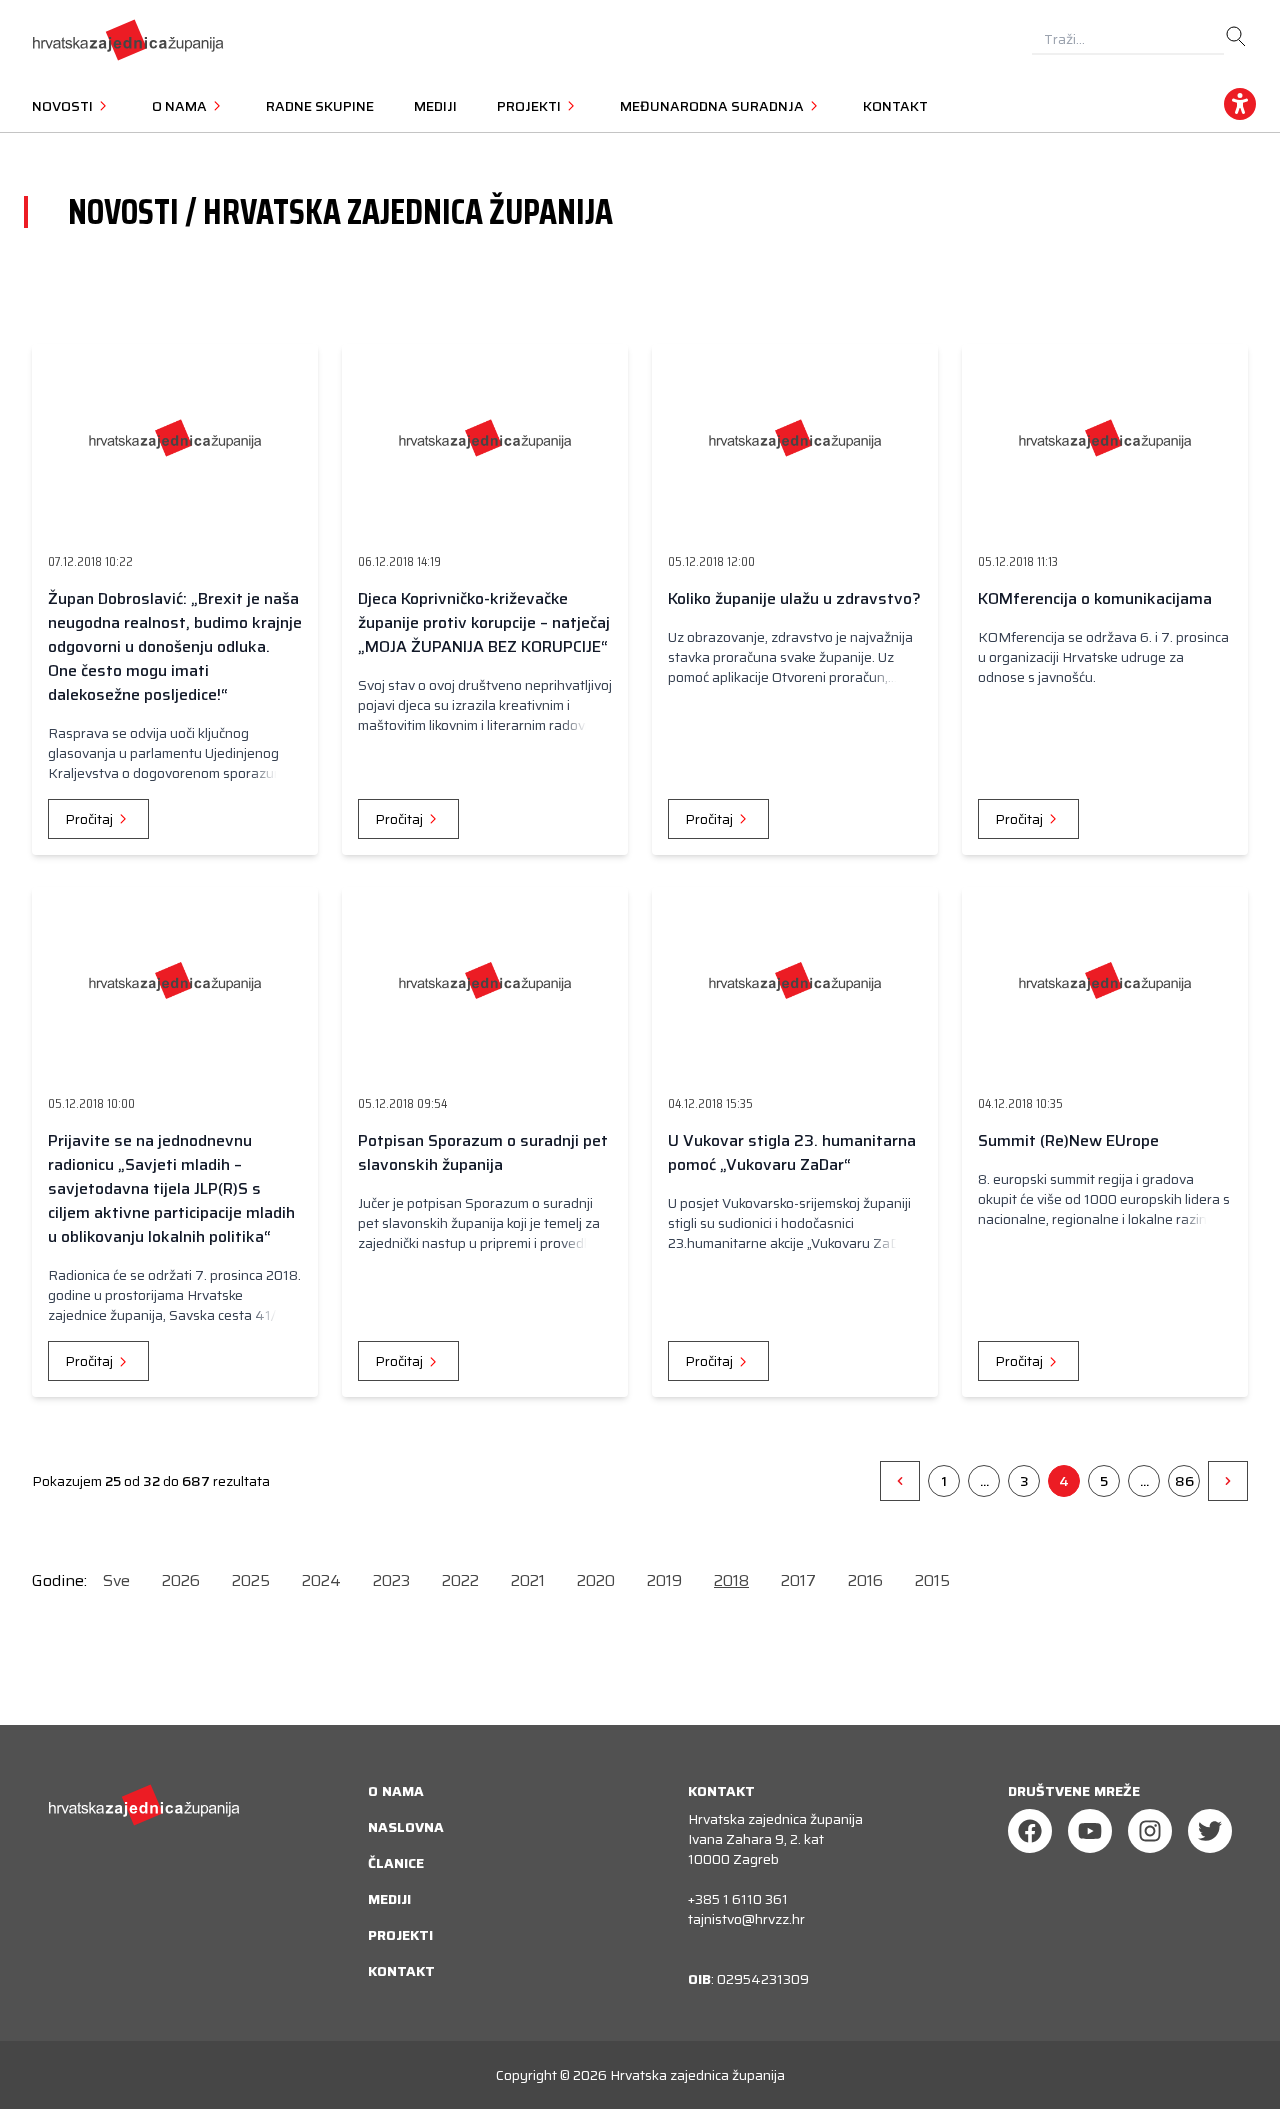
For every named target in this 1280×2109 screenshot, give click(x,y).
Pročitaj (90, 819)
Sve (116, 1580)
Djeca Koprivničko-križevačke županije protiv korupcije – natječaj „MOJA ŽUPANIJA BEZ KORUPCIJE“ (484, 622)
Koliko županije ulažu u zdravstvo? (794, 598)
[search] (1236, 37)
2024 (321, 1580)
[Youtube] (1090, 1831)
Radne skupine (320, 106)
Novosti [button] (64, 106)
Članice (396, 1863)
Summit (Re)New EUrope (1068, 1140)
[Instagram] (1150, 1831)
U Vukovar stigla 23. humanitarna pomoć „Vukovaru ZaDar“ (792, 1152)
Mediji (435, 106)
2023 (391, 1580)
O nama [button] (181, 106)
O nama (396, 1791)
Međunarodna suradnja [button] (713, 106)
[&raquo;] (1228, 1481)
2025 (251, 1580)
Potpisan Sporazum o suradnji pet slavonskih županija (483, 1152)
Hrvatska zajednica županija (697, 2075)
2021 (528, 1580)
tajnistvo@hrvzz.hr (746, 1919)
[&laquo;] (900, 1481)
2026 (181, 1580)
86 (1184, 1481)
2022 (460, 1580)
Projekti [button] (530, 106)
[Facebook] (1030, 1831)
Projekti (400, 1935)
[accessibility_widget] (1240, 104)
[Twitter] (1210, 1831)
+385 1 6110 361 (738, 1899)
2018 (731, 1580)
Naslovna (406, 1827)
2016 (865, 1580)
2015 (932, 1580)
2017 (798, 1580)
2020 (596, 1580)
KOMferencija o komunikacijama (1095, 598)
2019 (664, 1580)
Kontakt (895, 106)
